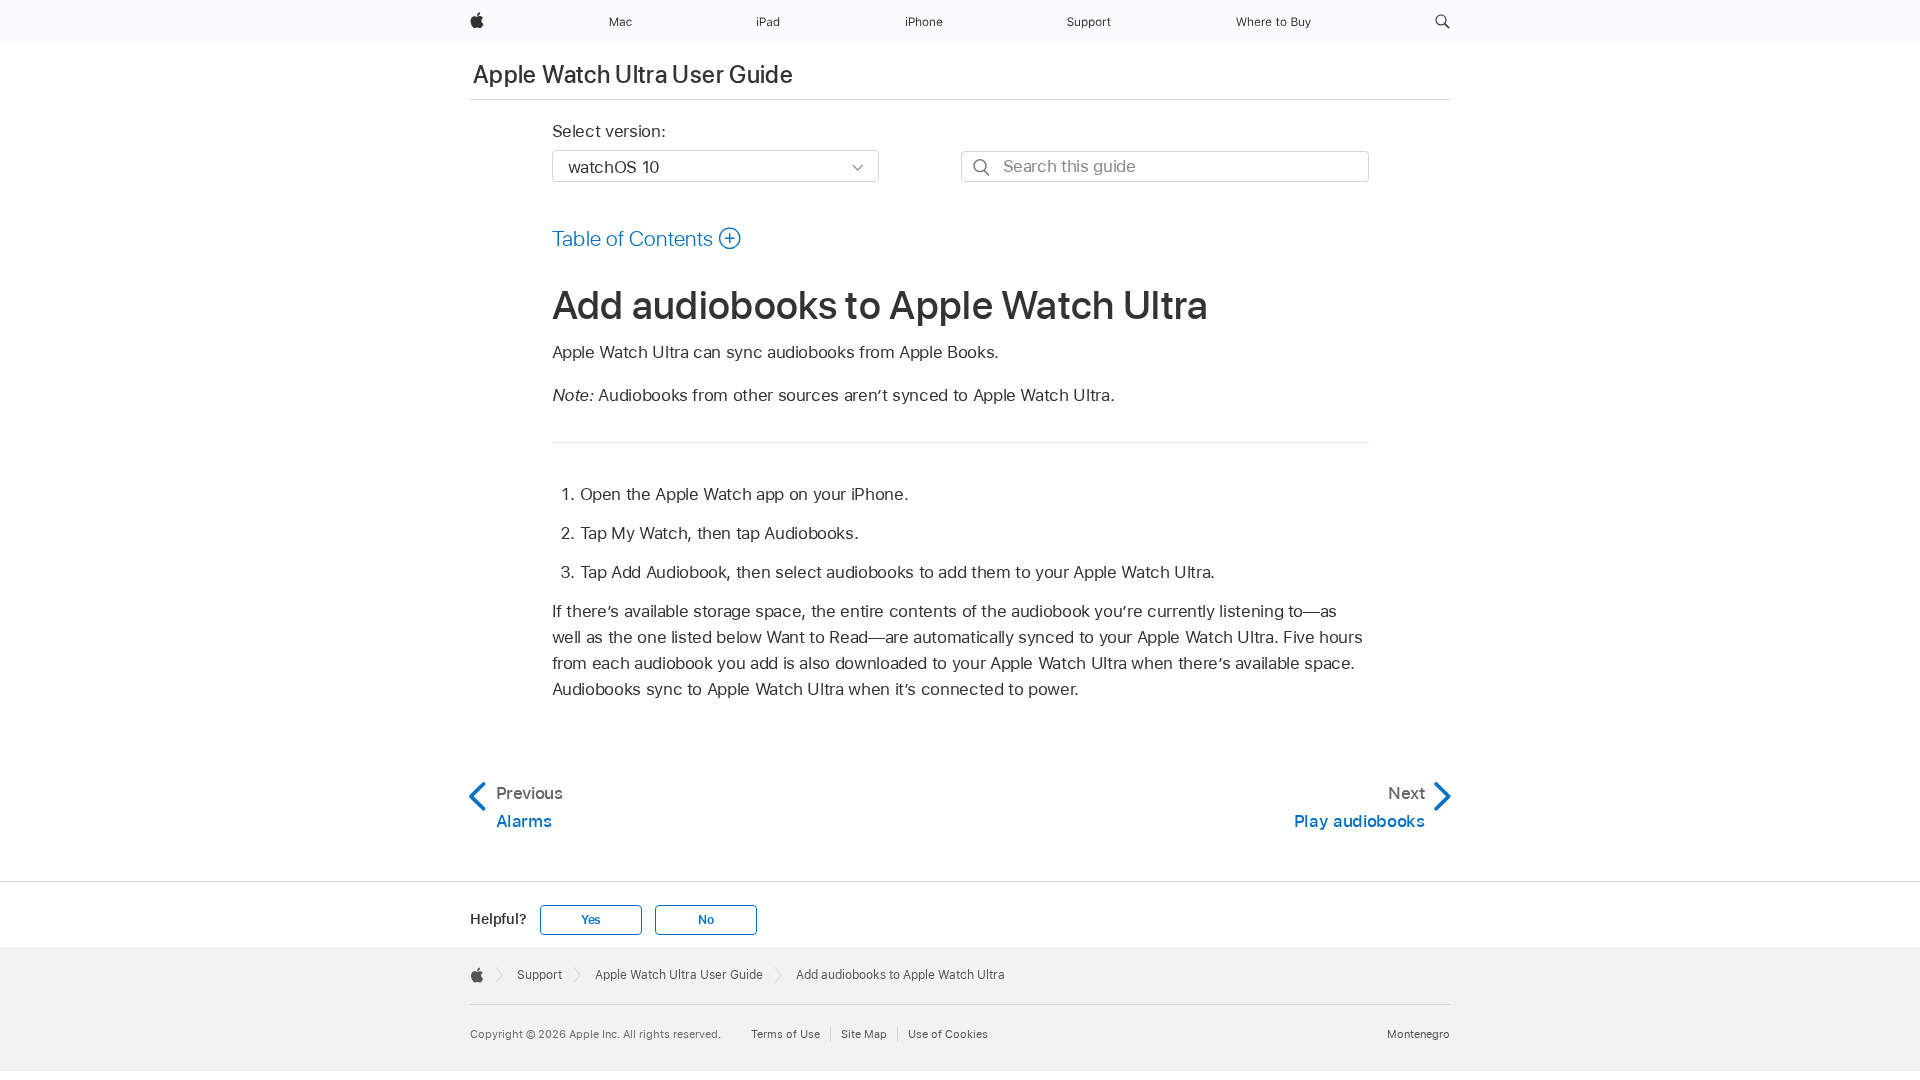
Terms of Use (785, 1034)
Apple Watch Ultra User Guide (633, 74)
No (706, 920)
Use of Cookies (948, 1034)
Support (539, 975)
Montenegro (1418, 1034)
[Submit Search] (982, 167)
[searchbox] (1165, 166)
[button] (1442, 22)
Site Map (864, 1034)
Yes (591, 920)
